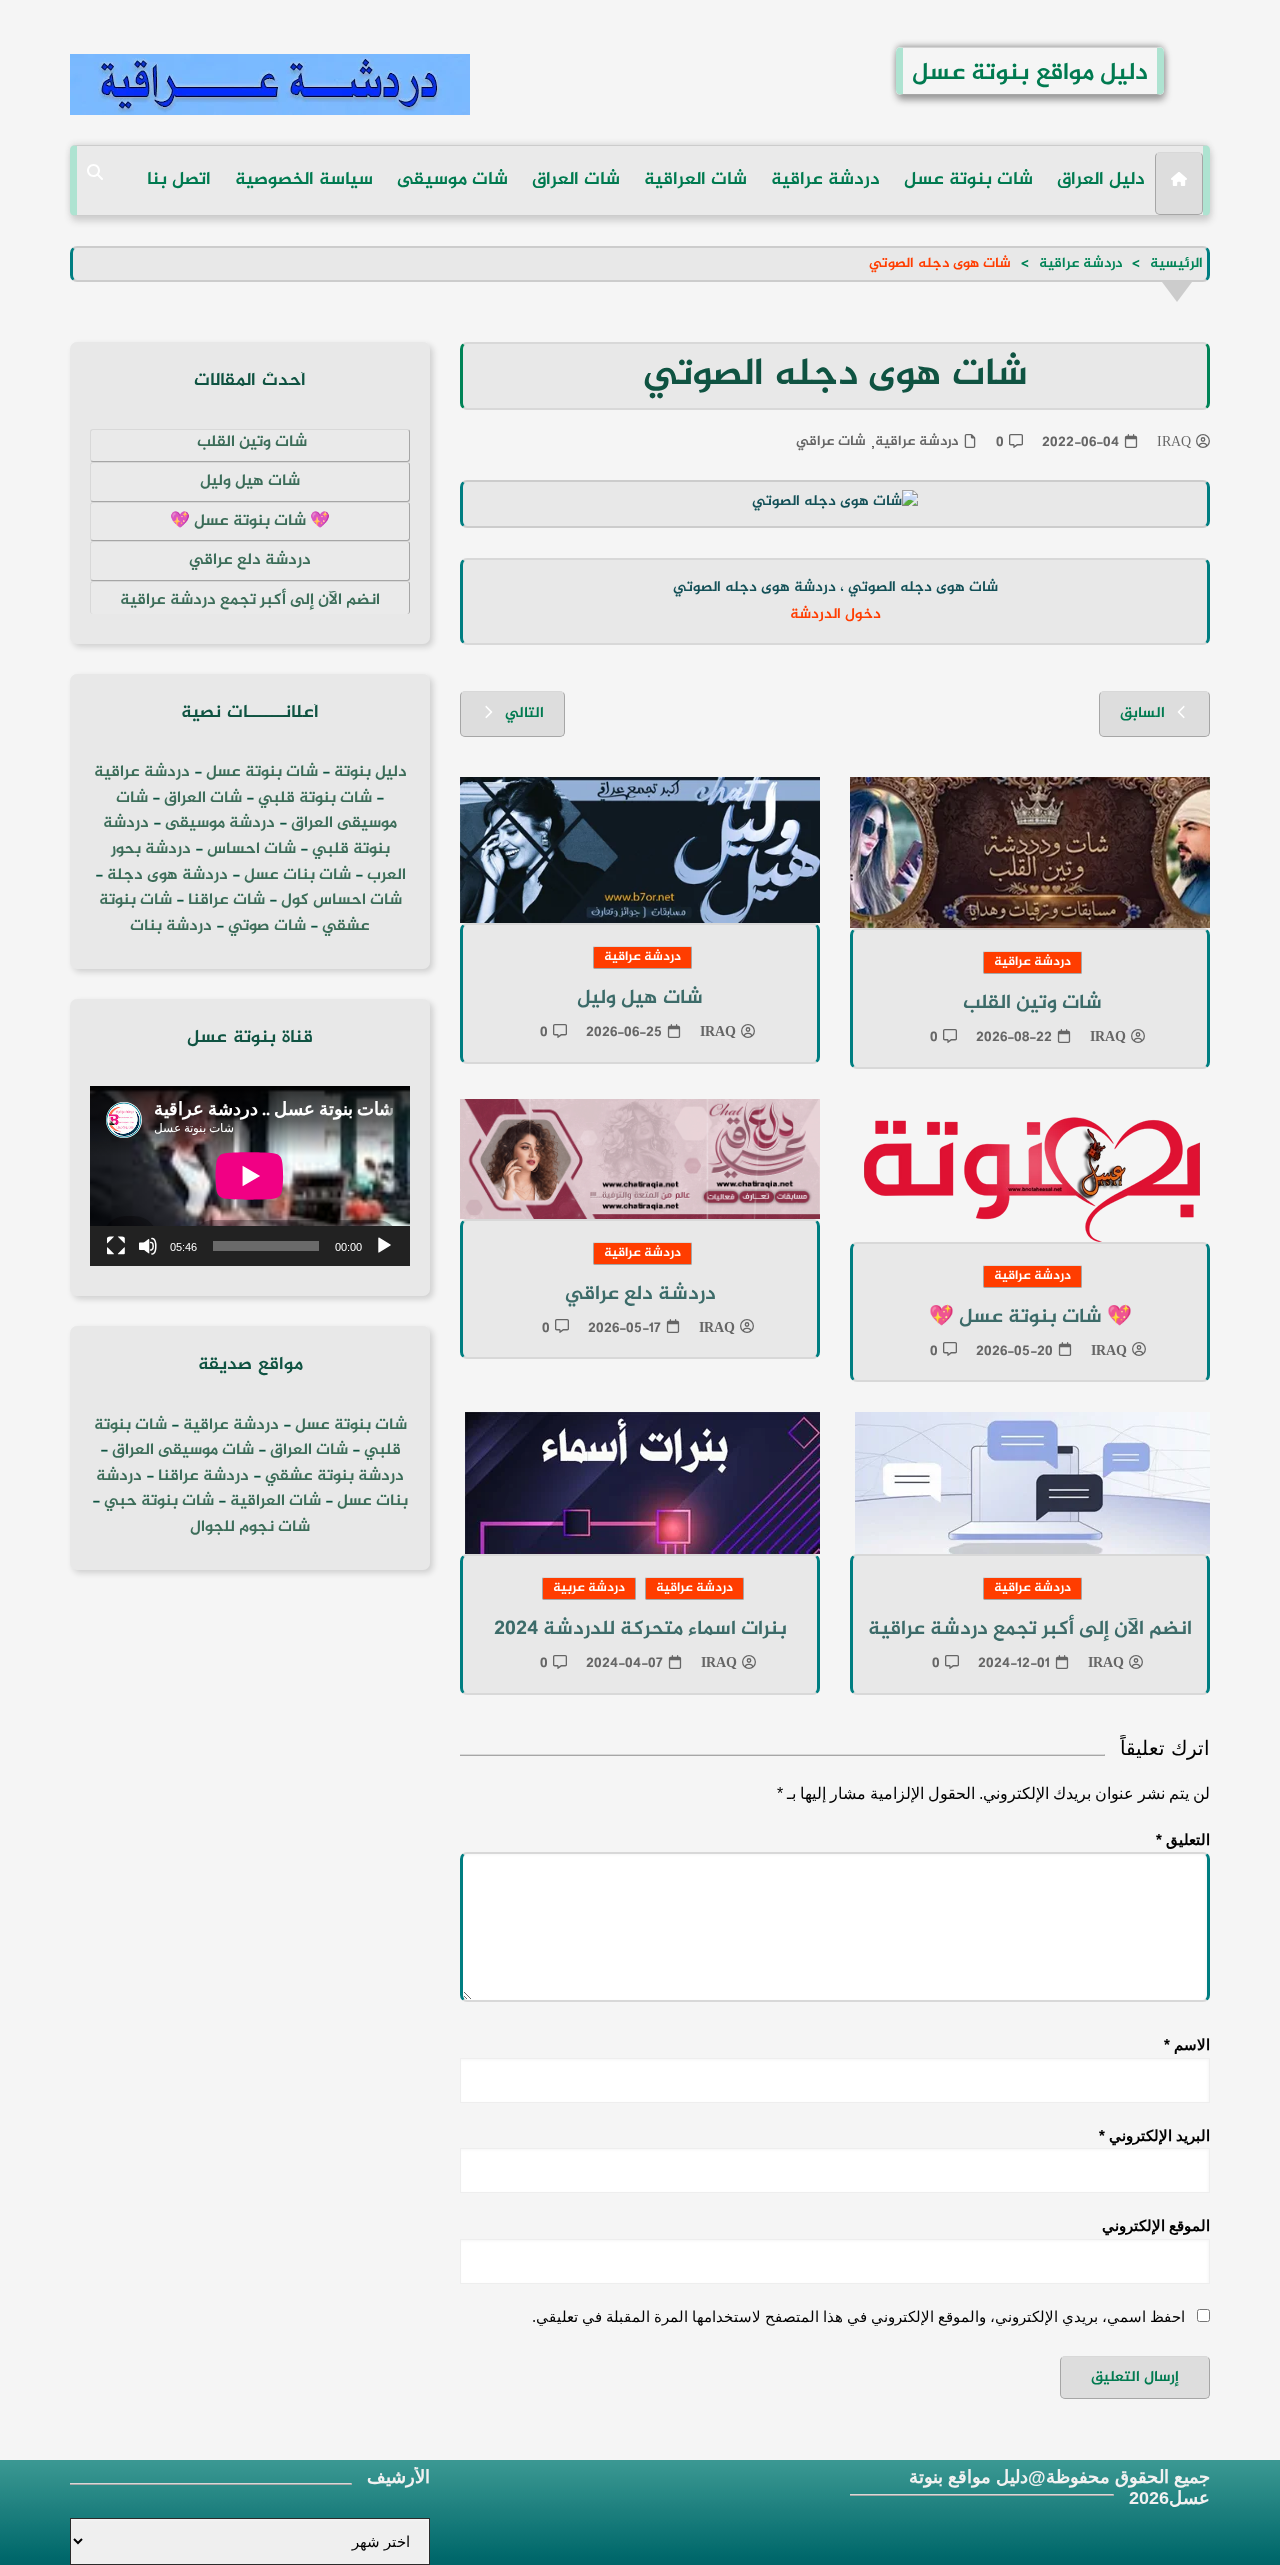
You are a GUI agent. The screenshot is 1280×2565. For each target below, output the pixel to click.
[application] (250, 1176)
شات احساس (251, 849)
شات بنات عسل (297, 875)
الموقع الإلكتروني (1156, 2225)
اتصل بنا (179, 180)
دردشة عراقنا (203, 1476)
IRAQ (1174, 443)
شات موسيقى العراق (183, 1450)
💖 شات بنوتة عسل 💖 (1030, 1317)
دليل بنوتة (370, 772)
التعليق (1183, 1839)
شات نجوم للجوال (250, 1527)
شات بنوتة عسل (968, 180)
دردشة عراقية (825, 180)
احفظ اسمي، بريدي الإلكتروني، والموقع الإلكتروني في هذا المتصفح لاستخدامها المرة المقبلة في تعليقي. (858, 2316)
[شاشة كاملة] (116, 1246)
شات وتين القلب (1030, 1003)
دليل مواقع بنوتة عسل (1030, 73)
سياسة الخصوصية (304, 180)
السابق (1142, 713)
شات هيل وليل (640, 998)
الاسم (1187, 2044)
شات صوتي (267, 926)
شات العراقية (695, 180)
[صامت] (148, 1246)
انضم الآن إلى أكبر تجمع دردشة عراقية (1030, 1629)
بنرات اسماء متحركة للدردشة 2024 (640, 1629)
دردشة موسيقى (220, 823)
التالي (524, 713)
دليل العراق (1101, 180)
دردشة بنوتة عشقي (334, 1476)
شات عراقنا (226, 900)
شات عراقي (831, 442)
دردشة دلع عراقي (640, 1294)
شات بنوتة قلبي (315, 798)
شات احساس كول (341, 900)
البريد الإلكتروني (1154, 2135)
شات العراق (576, 180)
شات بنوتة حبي (159, 1501)
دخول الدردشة (835, 615)
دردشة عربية (589, 1588)
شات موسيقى (452, 180)
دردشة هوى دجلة (167, 875)
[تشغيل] (384, 1246)
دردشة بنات (171, 926)
